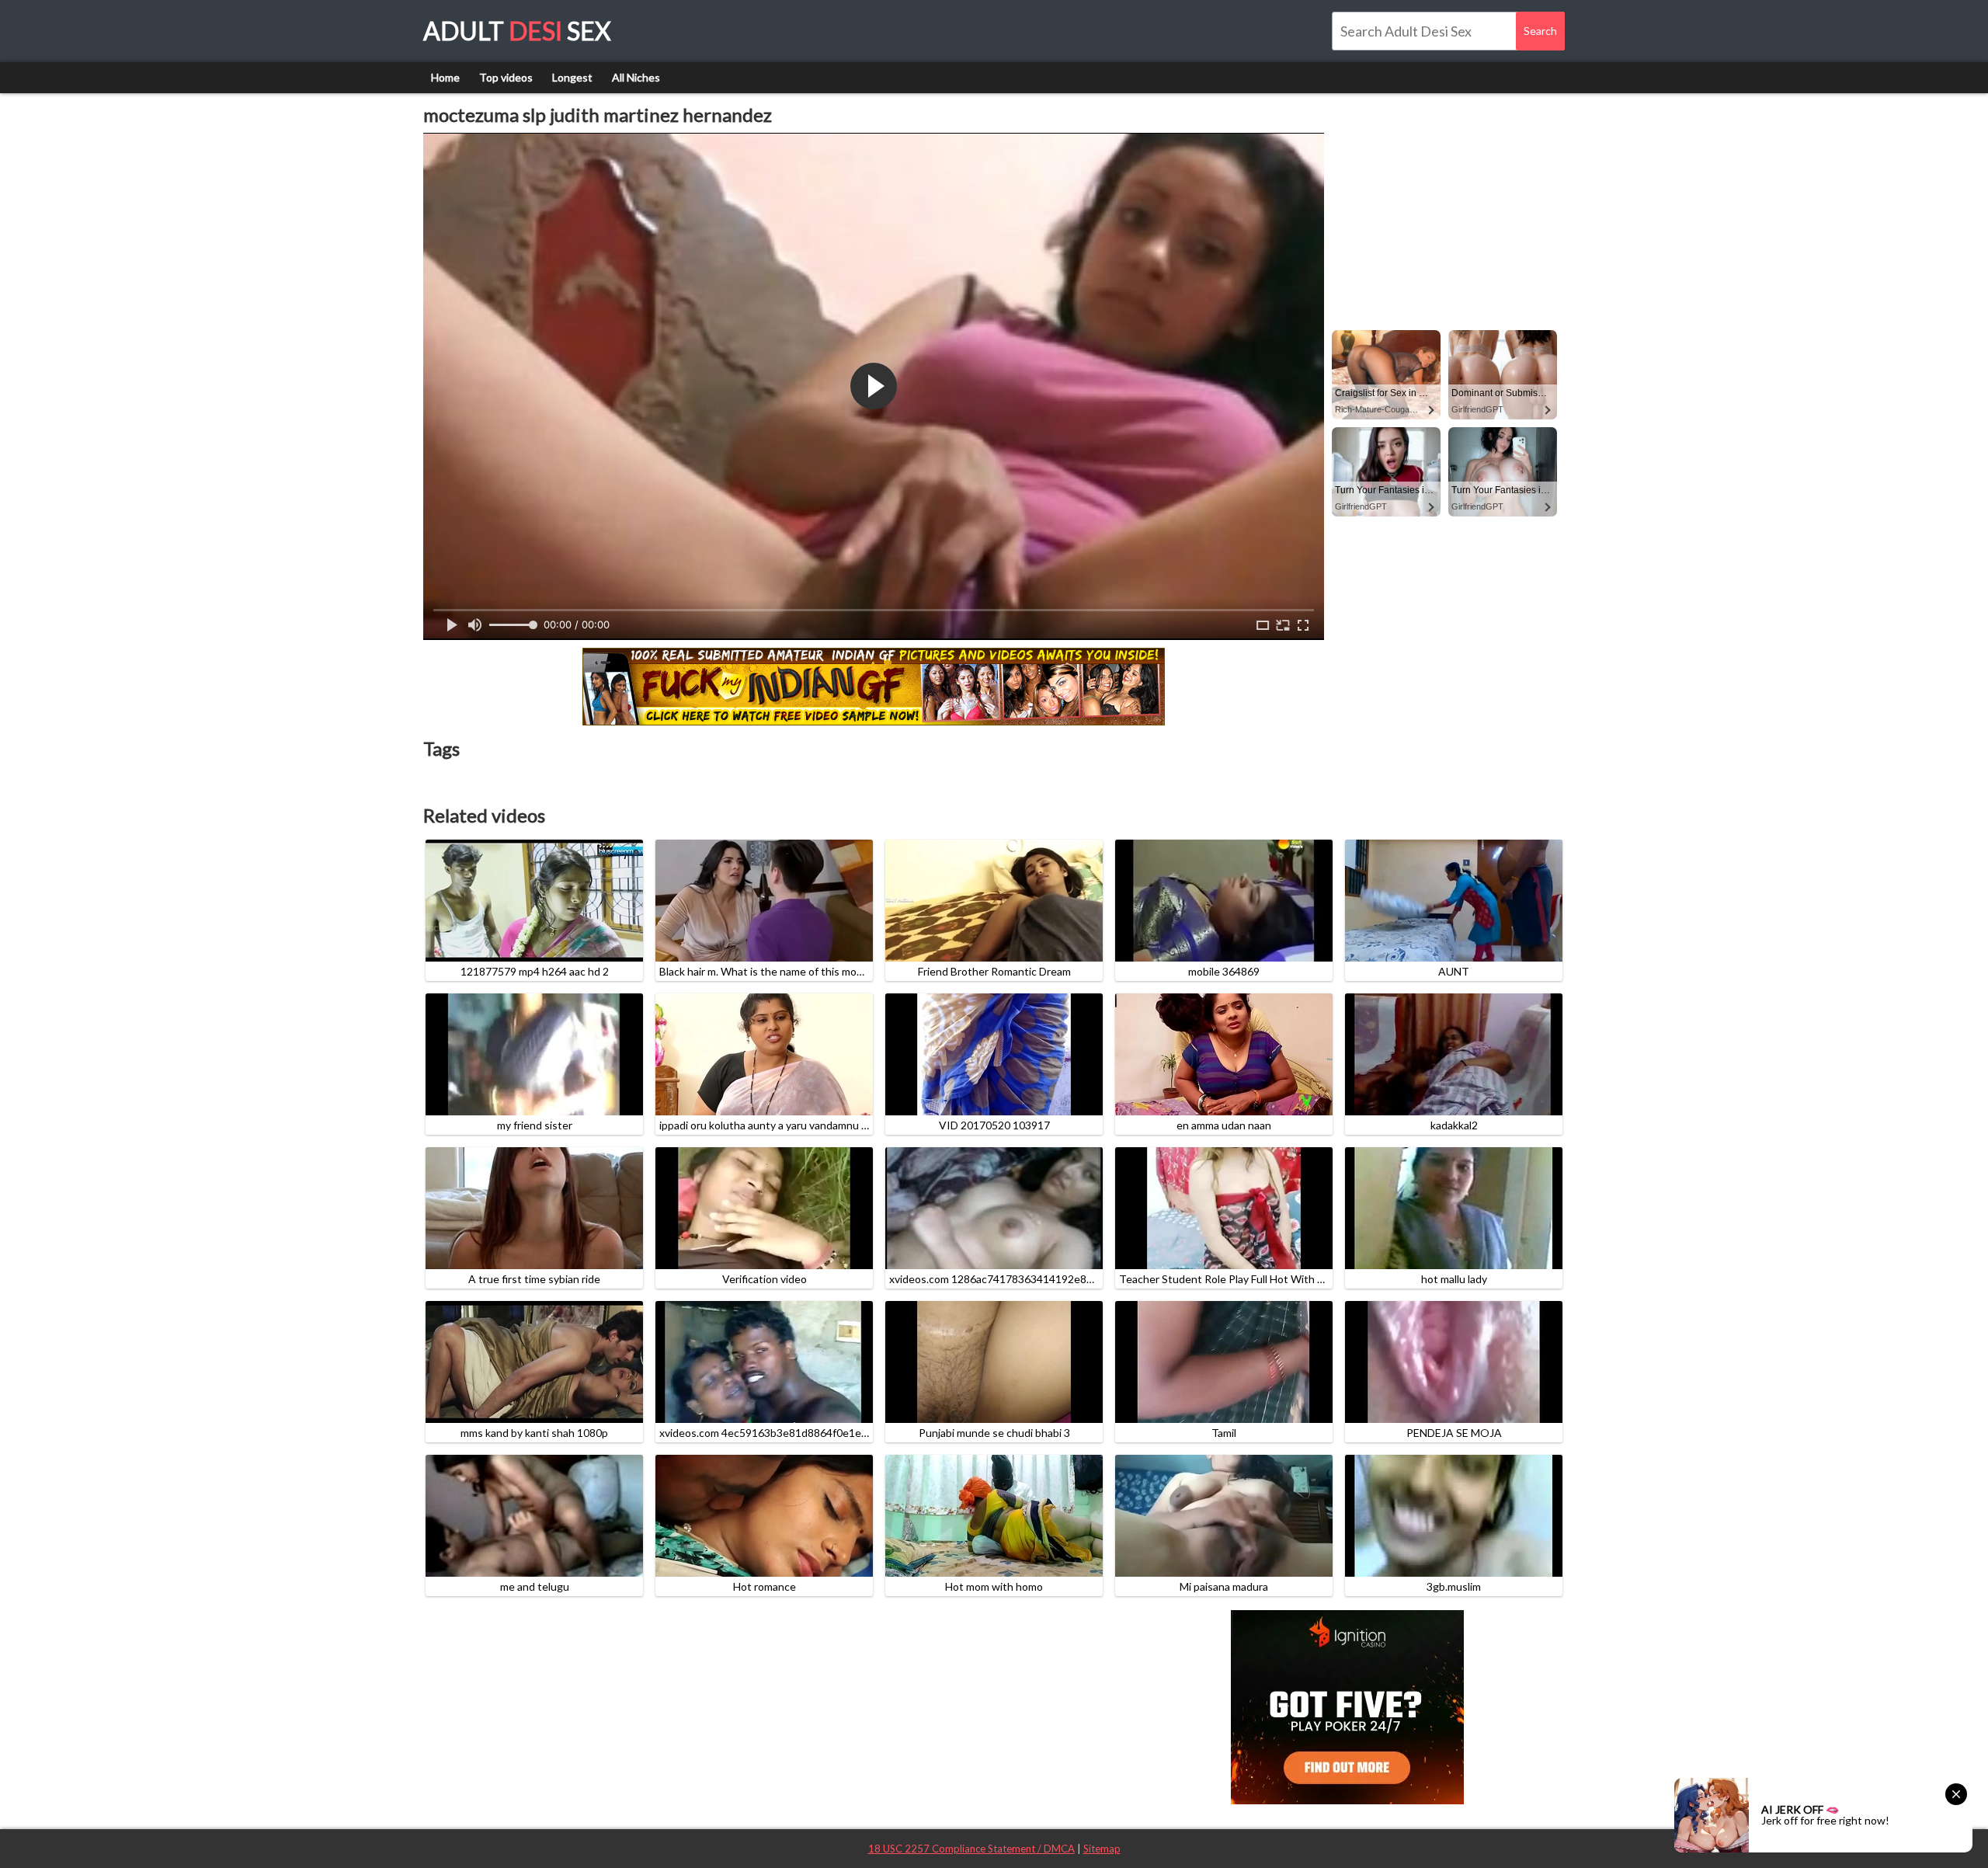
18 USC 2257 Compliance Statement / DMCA (971, 1849)
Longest (572, 77)
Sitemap (1102, 1849)
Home (445, 77)
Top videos (506, 77)
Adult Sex (517, 31)
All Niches (636, 77)
